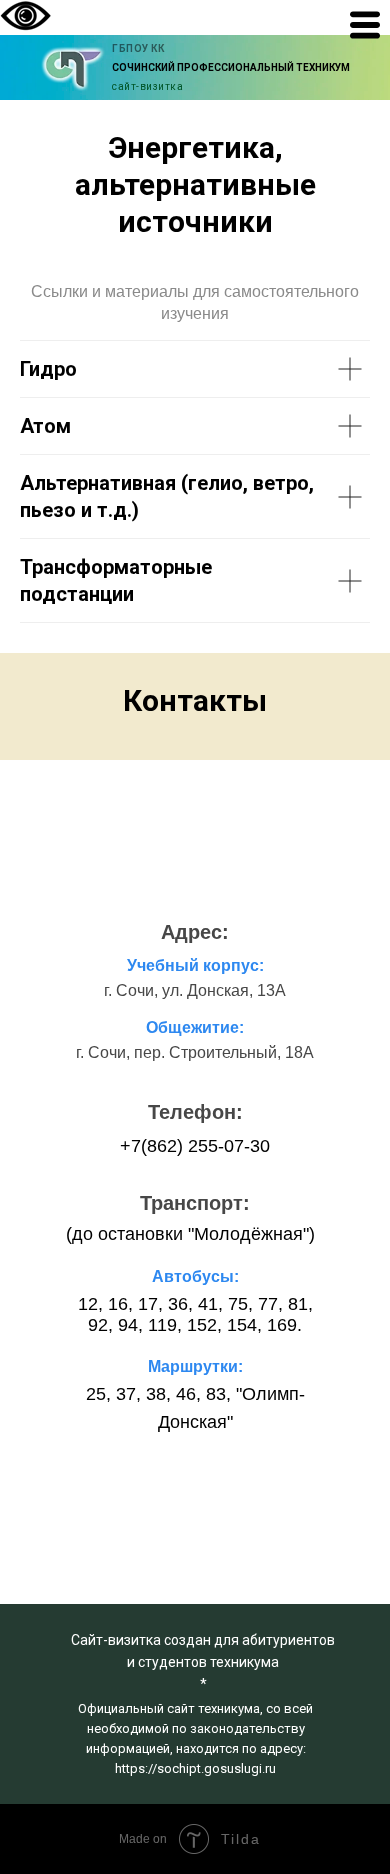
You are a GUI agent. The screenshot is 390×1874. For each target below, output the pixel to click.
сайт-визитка (147, 86)
